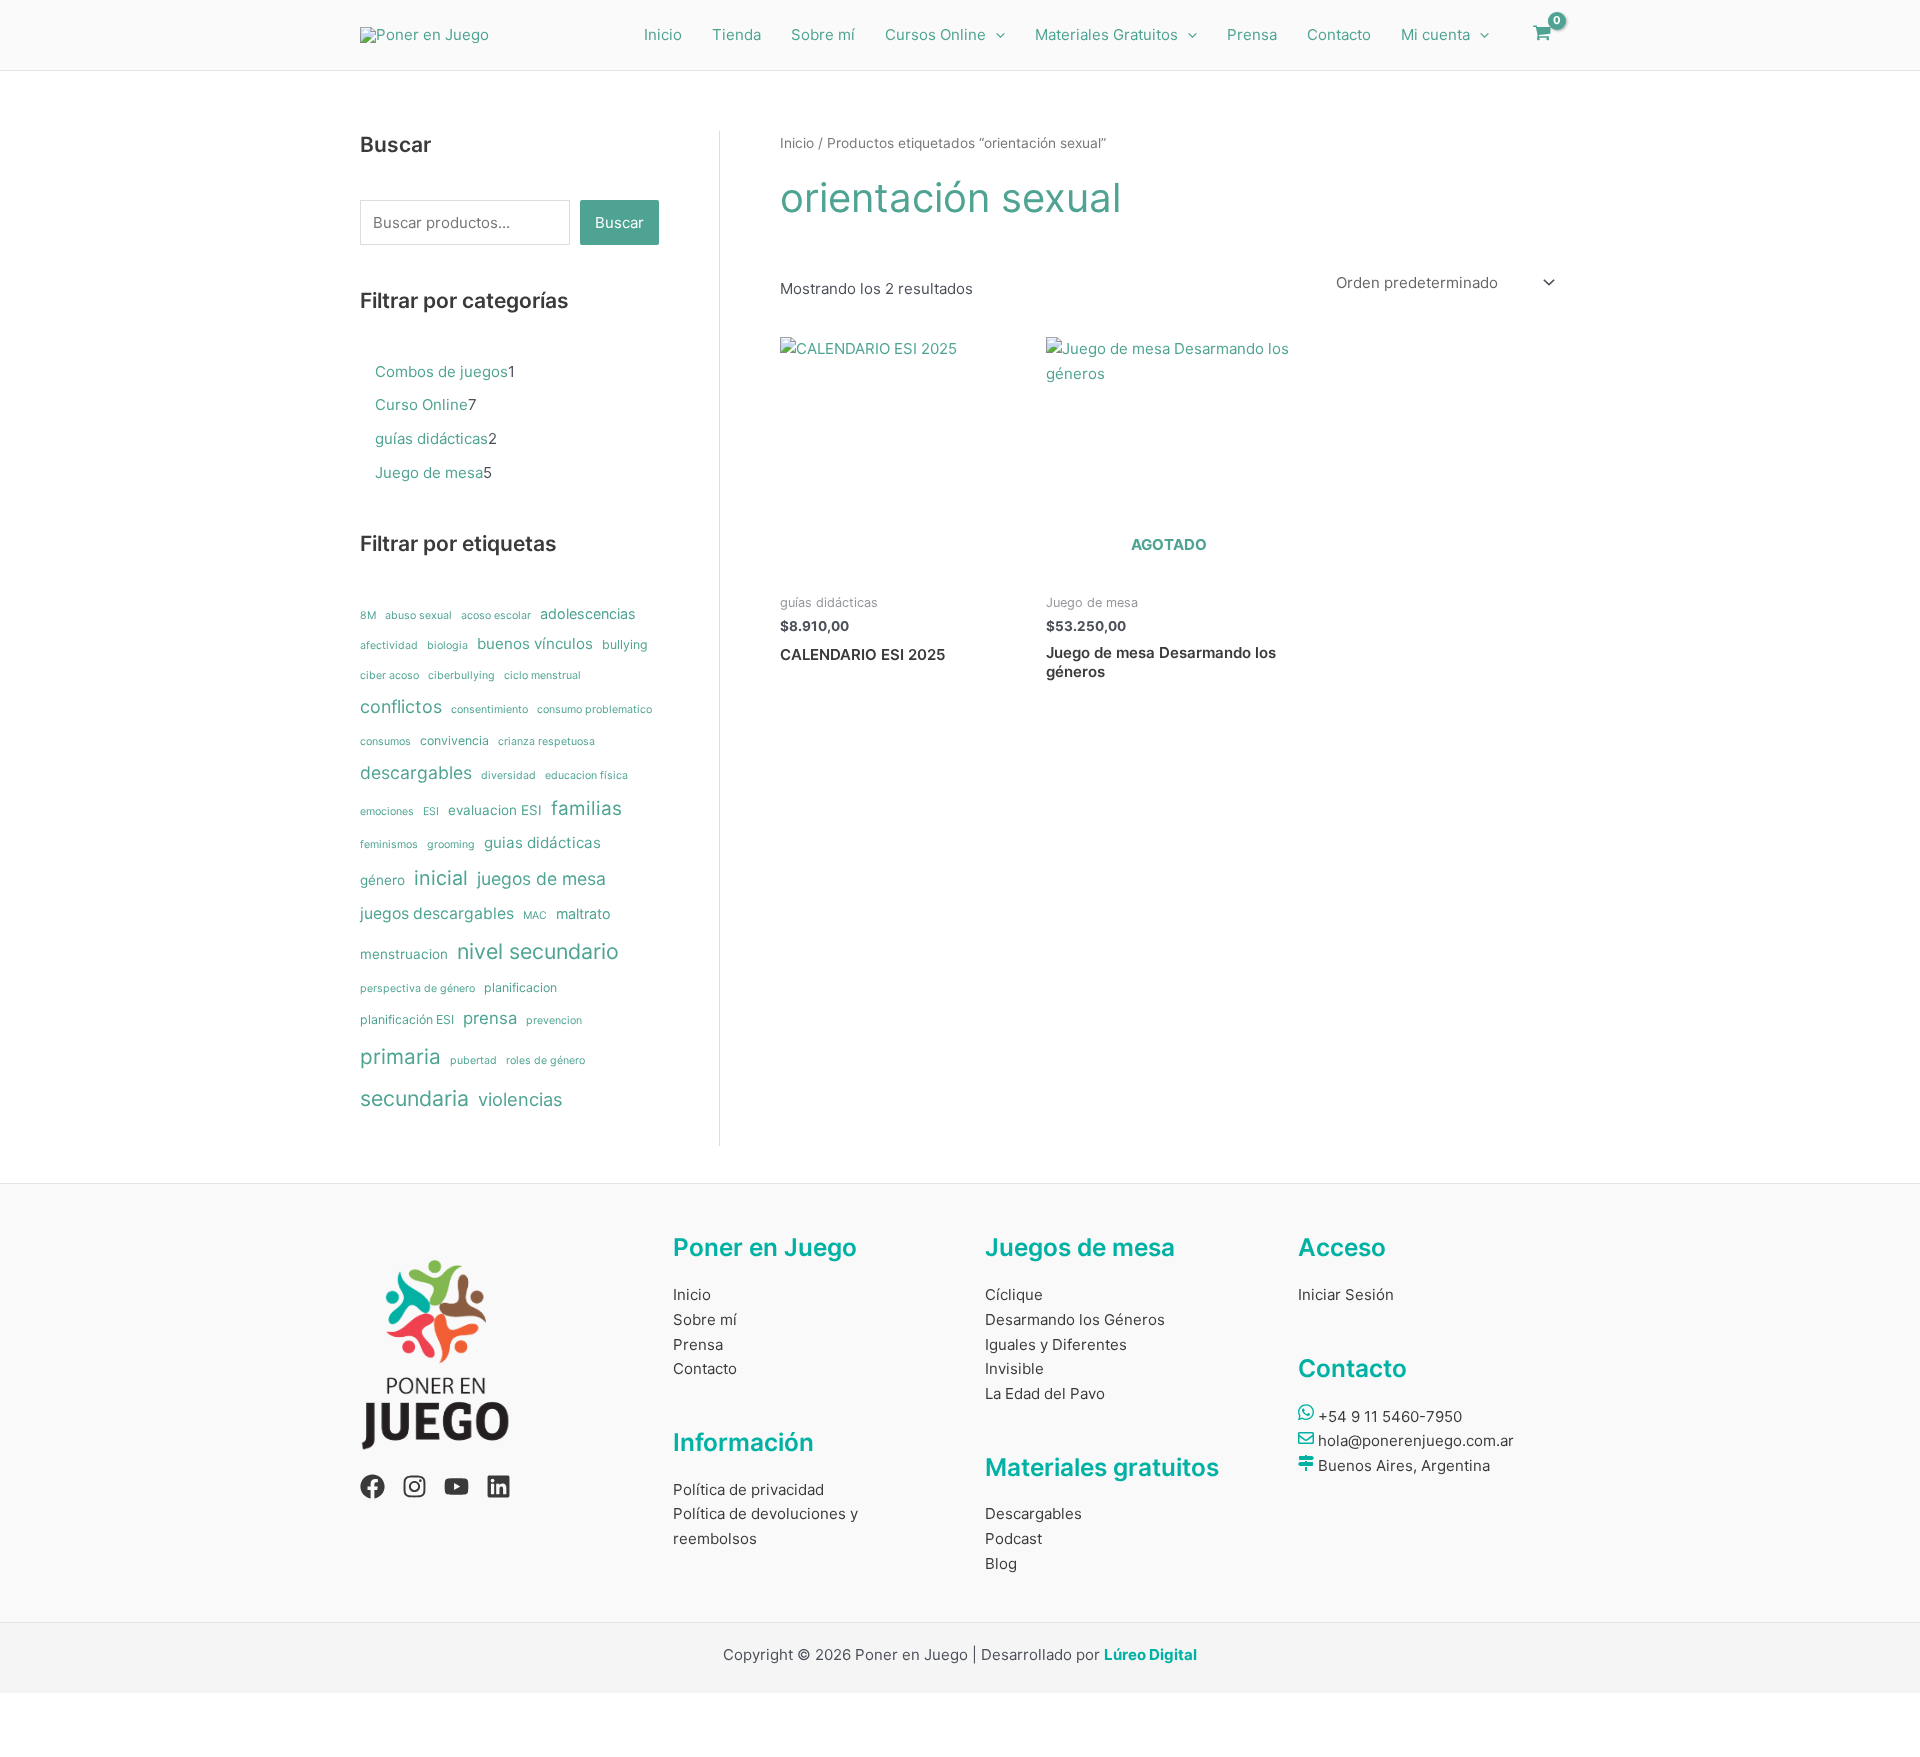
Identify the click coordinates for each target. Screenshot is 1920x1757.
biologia (447, 645)
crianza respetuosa (546, 741)
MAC (535, 915)
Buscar (619, 222)
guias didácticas (542, 842)
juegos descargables (437, 913)
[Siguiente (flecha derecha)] (94, 1742)
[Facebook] (372, 1486)
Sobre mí (823, 34)
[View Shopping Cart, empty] (1542, 35)
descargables (416, 772)
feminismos (389, 844)
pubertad (473, 1060)
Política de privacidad (748, 1489)
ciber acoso (389, 675)
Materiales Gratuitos (1106, 34)
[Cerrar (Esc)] (222, 1710)
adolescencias (588, 613)
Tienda (736, 34)
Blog (1001, 1563)
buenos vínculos (535, 643)
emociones (387, 811)
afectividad (389, 645)
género (382, 880)
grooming (451, 844)
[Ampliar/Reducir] (30, 1710)
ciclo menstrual (542, 675)
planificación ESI (407, 1019)
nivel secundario (538, 951)
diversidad (508, 775)
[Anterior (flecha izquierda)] (30, 1742)
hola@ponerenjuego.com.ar (1414, 1440)
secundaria (414, 1098)
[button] (995, 35)
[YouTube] (456, 1486)
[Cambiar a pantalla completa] (94, 1710)
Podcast (1013, 1538)
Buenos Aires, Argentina (1402, 1465)
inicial (441, 878)
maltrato (583, 913)
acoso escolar (496, 615)
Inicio (663, 34)
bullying (625, 644)
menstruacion (404, 954)
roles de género (545, 1060)
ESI (431, 811)
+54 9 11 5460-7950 (1388, 1416)
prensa (490, 1018)
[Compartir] (158, 1710)
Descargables (1033, 1513)
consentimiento (489, 709)
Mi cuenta (1435, 34)
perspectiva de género (417, 988)
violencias (520, 1099)
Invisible (1014, 1368)
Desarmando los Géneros (1075, 1319)
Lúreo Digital (1150, 1654)
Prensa (1252, 34)
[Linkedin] (498, 1486)
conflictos (401, 706)
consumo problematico (594, 709)
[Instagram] (414, 1486)
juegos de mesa (541, 878)
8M (368, 615)
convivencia (454, 740)
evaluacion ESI (495, 810)
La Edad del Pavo (1045, 1393)
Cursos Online (935, 34)
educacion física (586, 775)
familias (586, 808)
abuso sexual (418, 615)
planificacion (520, 987)
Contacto (1339, 34)
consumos (385, 741)
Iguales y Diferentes (1056, 1344)
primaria (400, 1056)
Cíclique (1014, 1294)
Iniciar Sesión (1346, 1294)
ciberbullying (461, 675)
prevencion (554, 1020)
